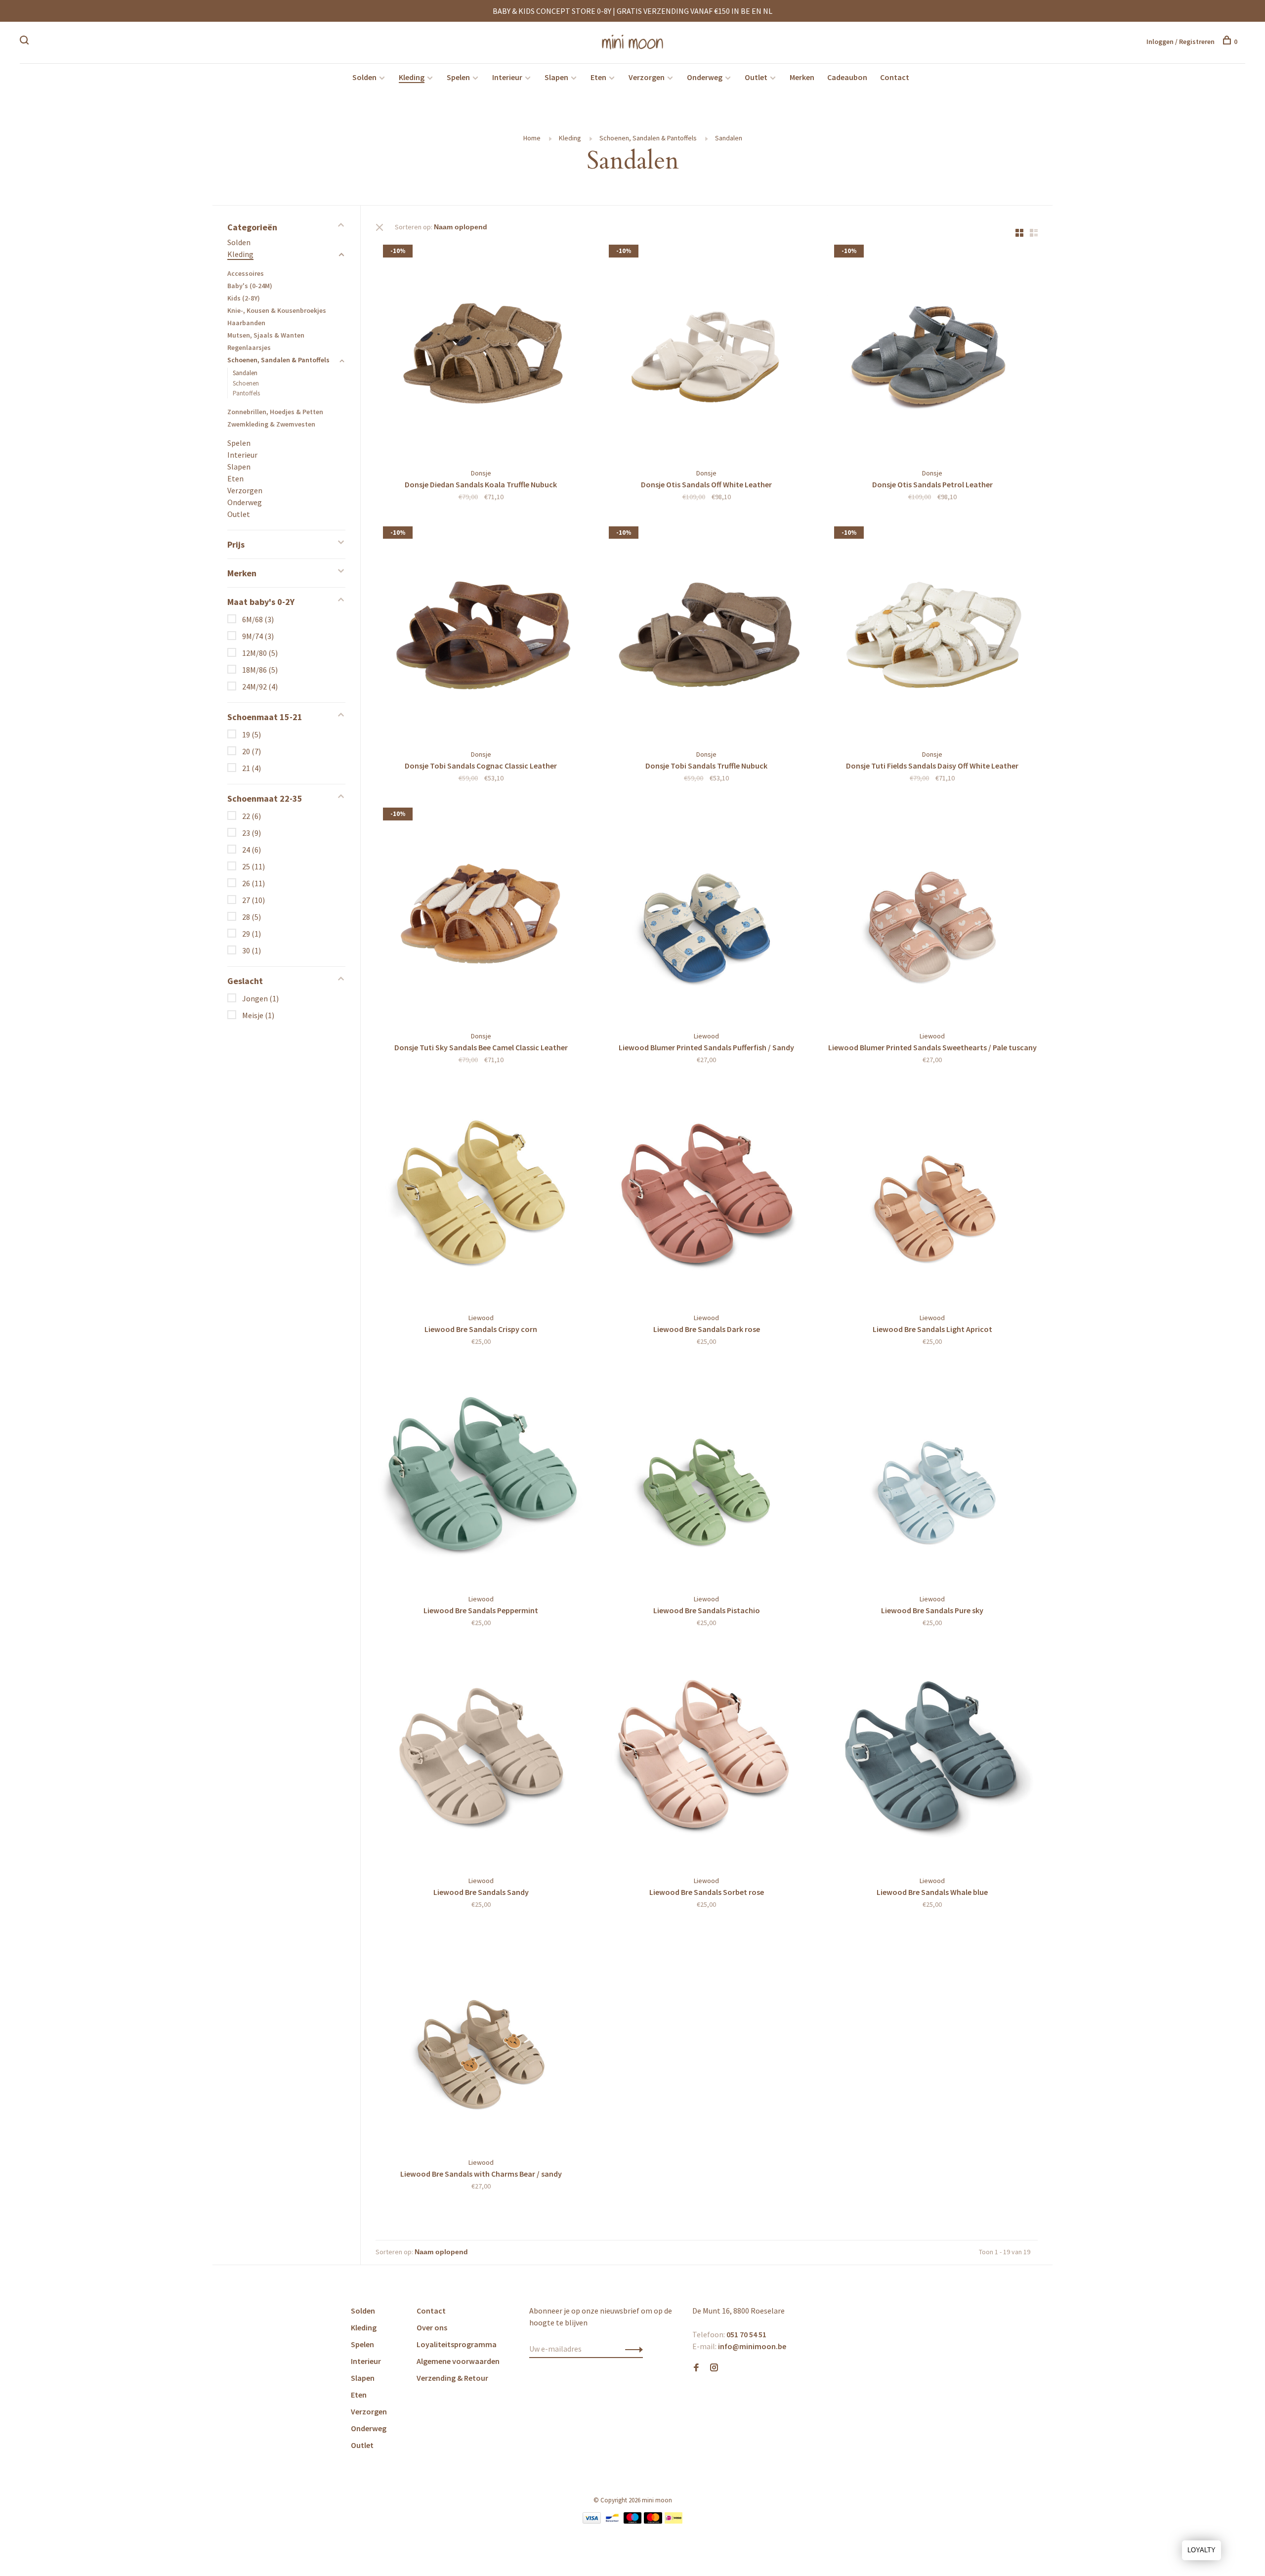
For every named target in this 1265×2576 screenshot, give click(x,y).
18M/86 (260, 670)
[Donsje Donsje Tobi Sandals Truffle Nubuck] (707, 633)
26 (253, 883)
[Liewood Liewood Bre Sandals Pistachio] (707, 1478)
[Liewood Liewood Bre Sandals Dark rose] (707, 1196)
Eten (598, 77)
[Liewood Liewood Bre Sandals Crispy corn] (481, 1196)
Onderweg (705, 77)
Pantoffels (246, 393)
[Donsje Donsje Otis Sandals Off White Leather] (707, 351)
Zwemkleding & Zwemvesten (271, 424)
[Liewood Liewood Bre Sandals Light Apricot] (932, 1196)
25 (253, 866)
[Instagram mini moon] (714, 2368)
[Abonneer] (631, 2349)
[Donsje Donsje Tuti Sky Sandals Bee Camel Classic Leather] (481, 914)
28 (252, 917)
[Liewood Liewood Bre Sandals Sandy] (481, 1759)
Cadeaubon (847, 77)
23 (252, 833)
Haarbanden (246, 323)
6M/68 (258, 619)
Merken (802, 77)
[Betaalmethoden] (592, 2521)
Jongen (260, 998)
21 (252, 768)
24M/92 (260, 687)
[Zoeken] (25, 42)
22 (252, 816)
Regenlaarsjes (249, 347)
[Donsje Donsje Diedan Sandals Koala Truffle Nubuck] (481, 351)
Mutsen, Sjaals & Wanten (266, 335)
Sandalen (729, 138)
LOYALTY (1202, 2550)
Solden (364, 77)
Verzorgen (647, 77)
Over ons (432, 2327)
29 (252, 934)
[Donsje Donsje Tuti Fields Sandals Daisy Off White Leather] (932, 633)
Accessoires (246, 273)
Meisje (258, 1015)
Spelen (458, 77)
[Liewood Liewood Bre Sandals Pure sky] (932, 1478)
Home (532, 138)
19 (252, 734)
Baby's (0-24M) (250, 286)
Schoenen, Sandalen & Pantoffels (648, 138)
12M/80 (260, 653)
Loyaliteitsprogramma (457, 2344)
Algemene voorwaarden (458, 2361)
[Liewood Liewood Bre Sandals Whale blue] (932, 1759)
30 (252, 950)
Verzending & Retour (452, 2378)
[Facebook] (696, 2368)
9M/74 (258, 636)
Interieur (507, 77)
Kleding (412, 77)
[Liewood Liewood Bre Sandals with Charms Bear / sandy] (481, 2040)
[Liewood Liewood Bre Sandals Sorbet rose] (707, 1759)
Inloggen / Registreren (1181, 42)
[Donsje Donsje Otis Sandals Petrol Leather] (932, 351)
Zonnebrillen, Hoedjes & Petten (275, 412)
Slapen (556, 77)
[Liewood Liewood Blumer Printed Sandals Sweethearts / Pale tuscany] (932, 914)
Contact (895, 77)
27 (253, 900)
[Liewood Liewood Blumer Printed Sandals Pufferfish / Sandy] (707, 914)
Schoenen (246, 383)
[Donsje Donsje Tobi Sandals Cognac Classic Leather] (481, 633)
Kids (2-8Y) (244, 298)
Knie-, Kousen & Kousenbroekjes (277, 310)
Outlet (756, 77)
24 (252, 850)
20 (252, 751)
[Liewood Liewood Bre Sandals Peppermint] (481, 1478)
